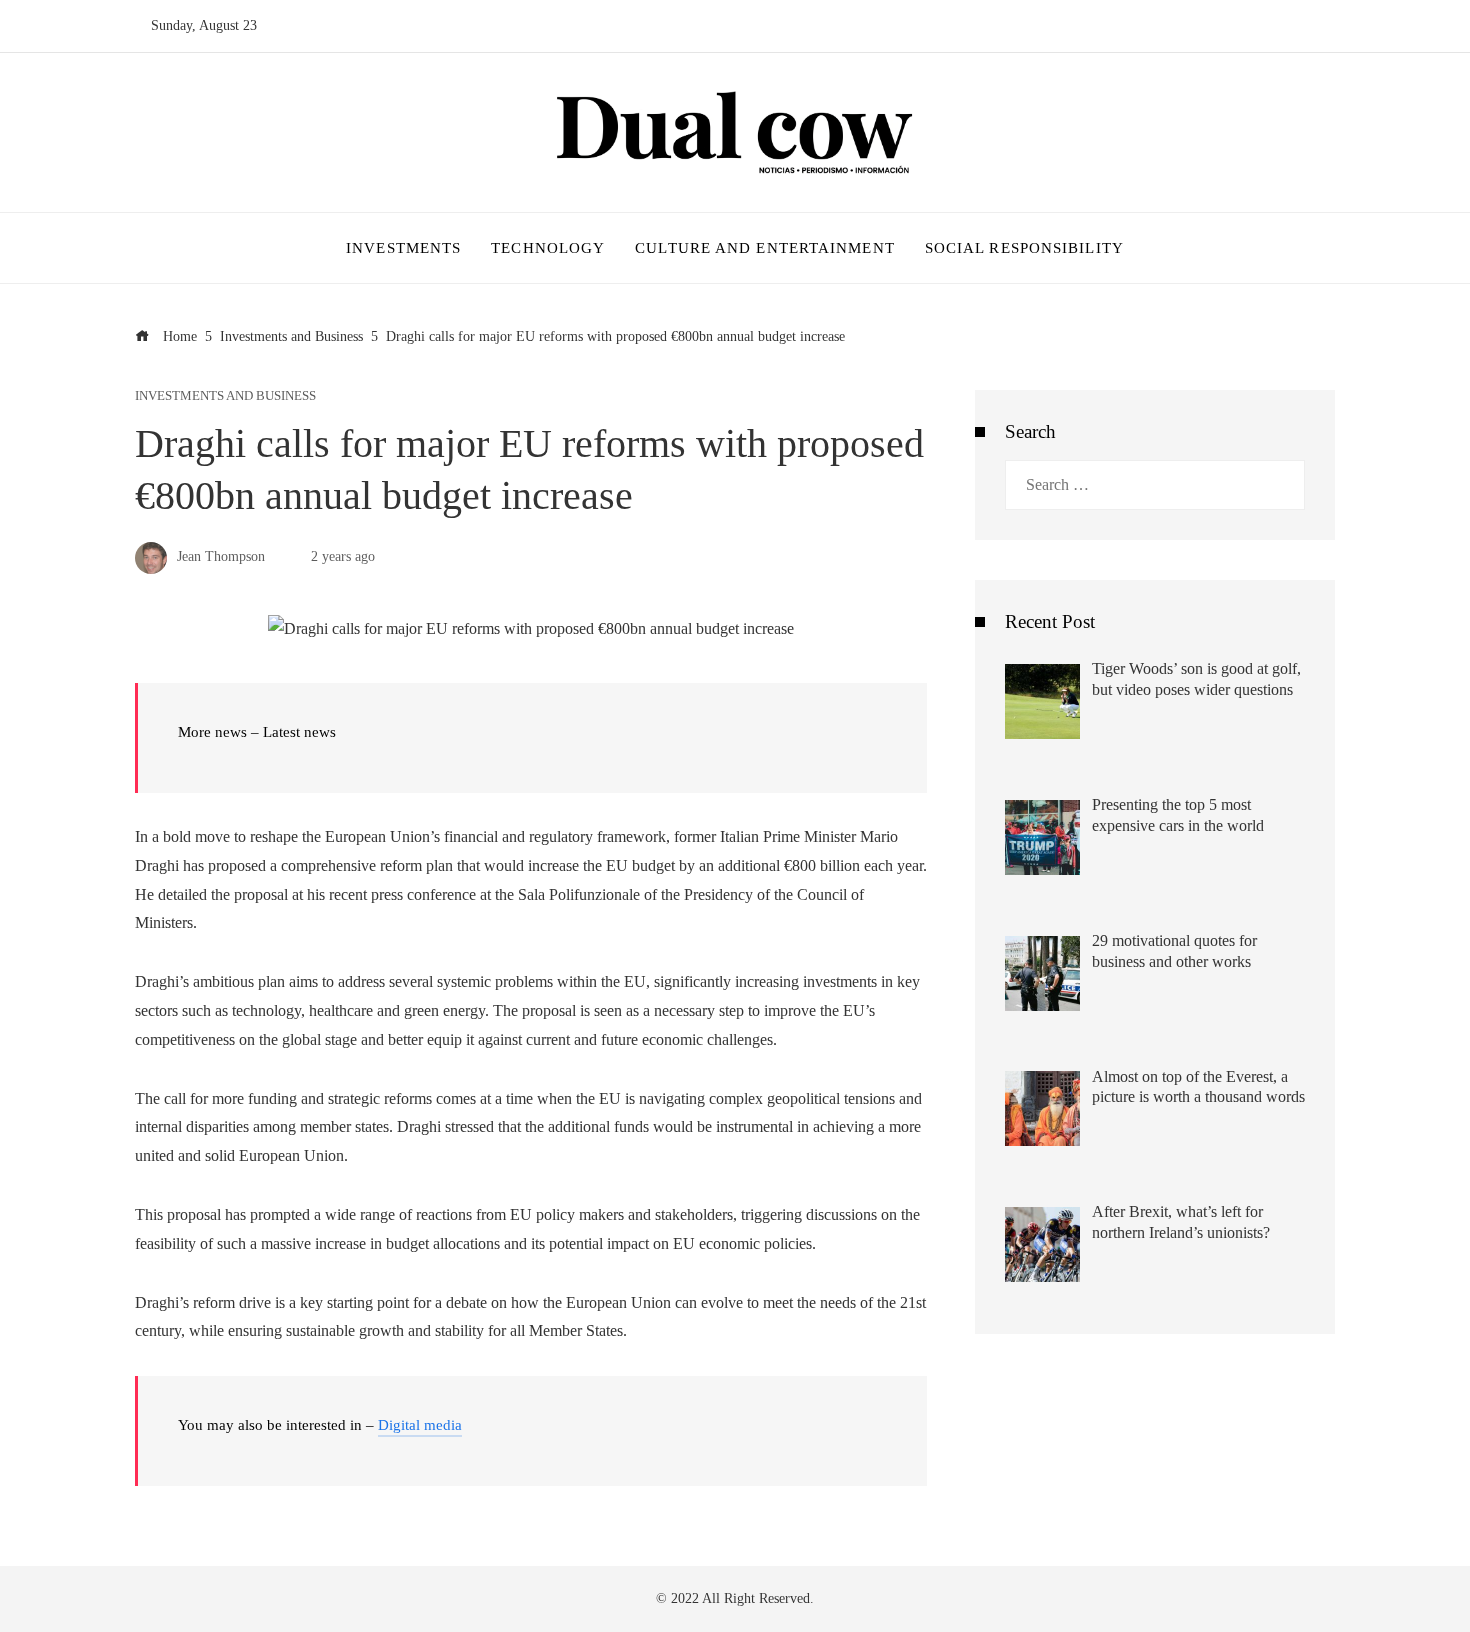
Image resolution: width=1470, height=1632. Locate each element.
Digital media (420, 1425)
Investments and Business (225, 396)
